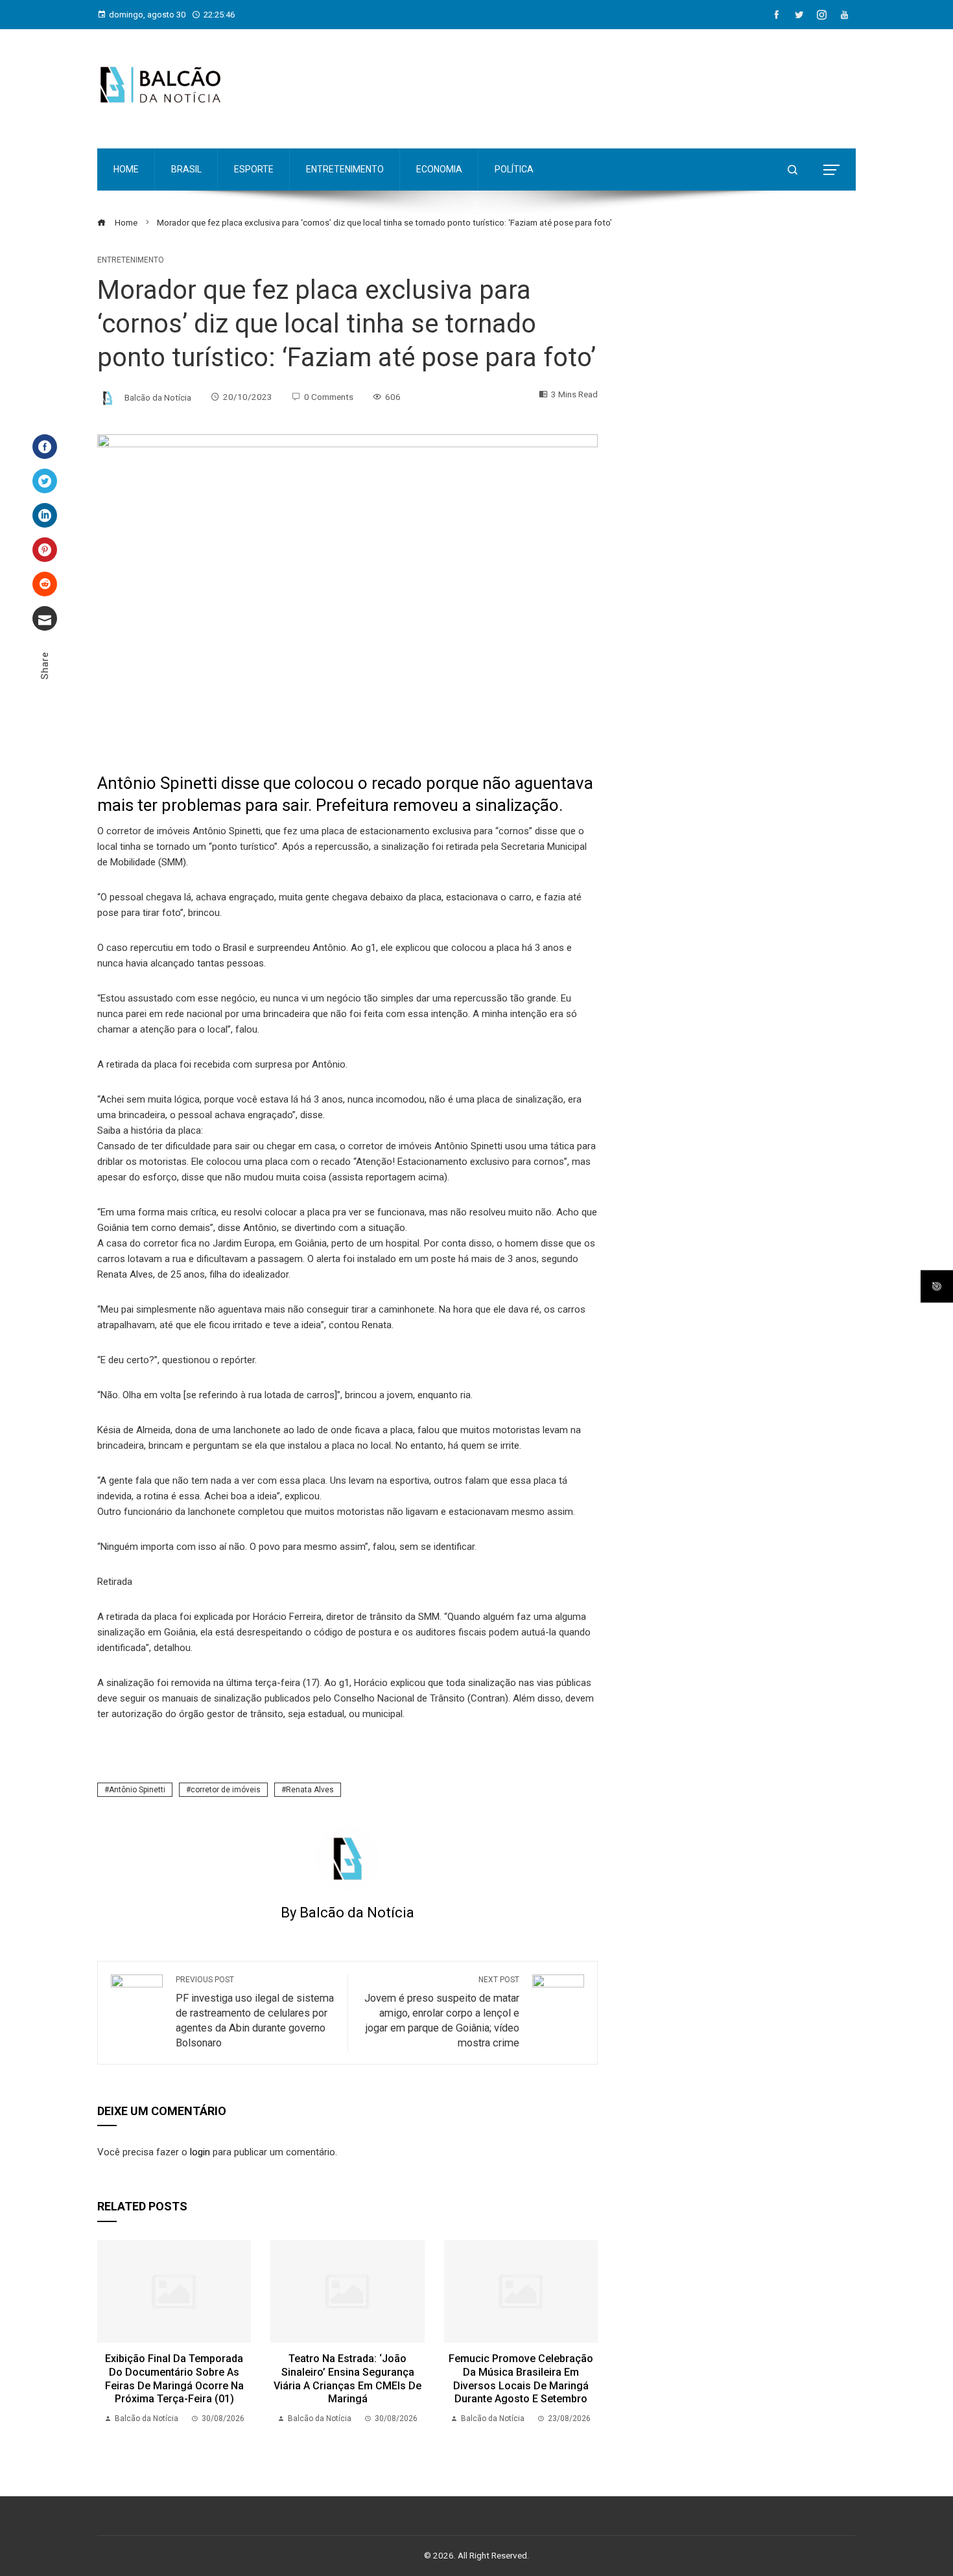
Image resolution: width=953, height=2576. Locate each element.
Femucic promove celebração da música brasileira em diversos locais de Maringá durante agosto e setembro (521, 2379)
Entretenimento (131, 260)
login (200, 2152)
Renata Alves (310, 1790)
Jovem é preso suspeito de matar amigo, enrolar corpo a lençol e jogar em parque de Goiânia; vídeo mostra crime (442, 2012)
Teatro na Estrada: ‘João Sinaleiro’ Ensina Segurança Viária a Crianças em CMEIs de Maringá (347, 2379)
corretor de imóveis (226, 1790)
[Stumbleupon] (45, 584)
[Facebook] (45, 447)
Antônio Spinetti (137, 1790)
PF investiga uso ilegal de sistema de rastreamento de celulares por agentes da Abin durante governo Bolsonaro (255, 2012)
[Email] (45, 618)
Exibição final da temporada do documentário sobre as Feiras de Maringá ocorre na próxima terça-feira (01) (174, 2379)
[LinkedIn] (45, 515)
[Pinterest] (45, 550)
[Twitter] (45, 481)
